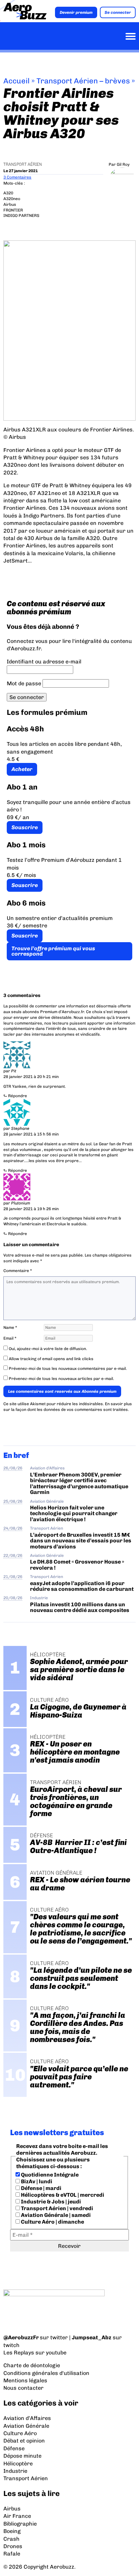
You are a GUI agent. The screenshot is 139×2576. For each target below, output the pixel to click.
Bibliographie (20, 2524)
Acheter (22, 769)
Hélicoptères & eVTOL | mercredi (62, 2195)
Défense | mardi (41, 2188)
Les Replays (19, 2353)
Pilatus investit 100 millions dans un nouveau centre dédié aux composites (80, 1607)
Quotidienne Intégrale (49, 2175)
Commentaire (18, 1271)
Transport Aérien (23, 164)
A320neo (12, 199)
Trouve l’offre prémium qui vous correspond (53, 951)
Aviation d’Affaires (27, 2418)
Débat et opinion (24, 2441)
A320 (8, 193)
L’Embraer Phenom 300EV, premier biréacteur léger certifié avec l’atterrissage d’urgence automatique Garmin (79, 1483)
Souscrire (25, 827)
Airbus (10, 204)
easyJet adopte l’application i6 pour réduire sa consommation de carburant (82, 1586)
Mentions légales (25, 2380)
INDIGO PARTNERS (21, 216)
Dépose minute (22, 2456)
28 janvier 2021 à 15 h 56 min (31, 1134)
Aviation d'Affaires (47, 1468)
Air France (17, 2516)
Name (10, 1328)
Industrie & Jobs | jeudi (50, 2202)
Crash (11, 2539)
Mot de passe (24, 683)
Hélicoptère (18, 2464)
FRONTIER (13, 210)
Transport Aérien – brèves (83, 81)
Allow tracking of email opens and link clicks (51, 1359)
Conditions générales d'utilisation (46, 2373)
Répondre (18, 1096)
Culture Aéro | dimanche (52, 2222)
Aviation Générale (47, 1501)
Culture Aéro (20, 2433)
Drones (13, 2546)
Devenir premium (76, 12)
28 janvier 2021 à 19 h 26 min (31, 1209)
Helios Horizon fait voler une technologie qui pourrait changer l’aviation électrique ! (74, 1513)
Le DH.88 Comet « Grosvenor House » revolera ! (77, 1565)
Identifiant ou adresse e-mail (44, 662)
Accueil (17, 81)
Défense (14, 2448)
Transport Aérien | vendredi (57, 2208)
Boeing (12, 2531)
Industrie (39, 1598)
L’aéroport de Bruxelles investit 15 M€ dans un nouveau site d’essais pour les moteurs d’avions (81, 1541)
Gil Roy (123, 164)
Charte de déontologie (32, 2365)
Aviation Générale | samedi (55, 2215)
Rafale (12, 2554)
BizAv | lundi (36, 2181)
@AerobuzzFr (21, 2337)
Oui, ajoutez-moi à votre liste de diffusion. (47, 1349)
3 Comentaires (17, 177)
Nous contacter (23, 2388)
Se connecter (118, 12)
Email (10, 1338)
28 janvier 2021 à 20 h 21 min (31, 1077)
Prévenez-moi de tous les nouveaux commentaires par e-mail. (68, 1369)
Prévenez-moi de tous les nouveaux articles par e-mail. (61, 1379)
